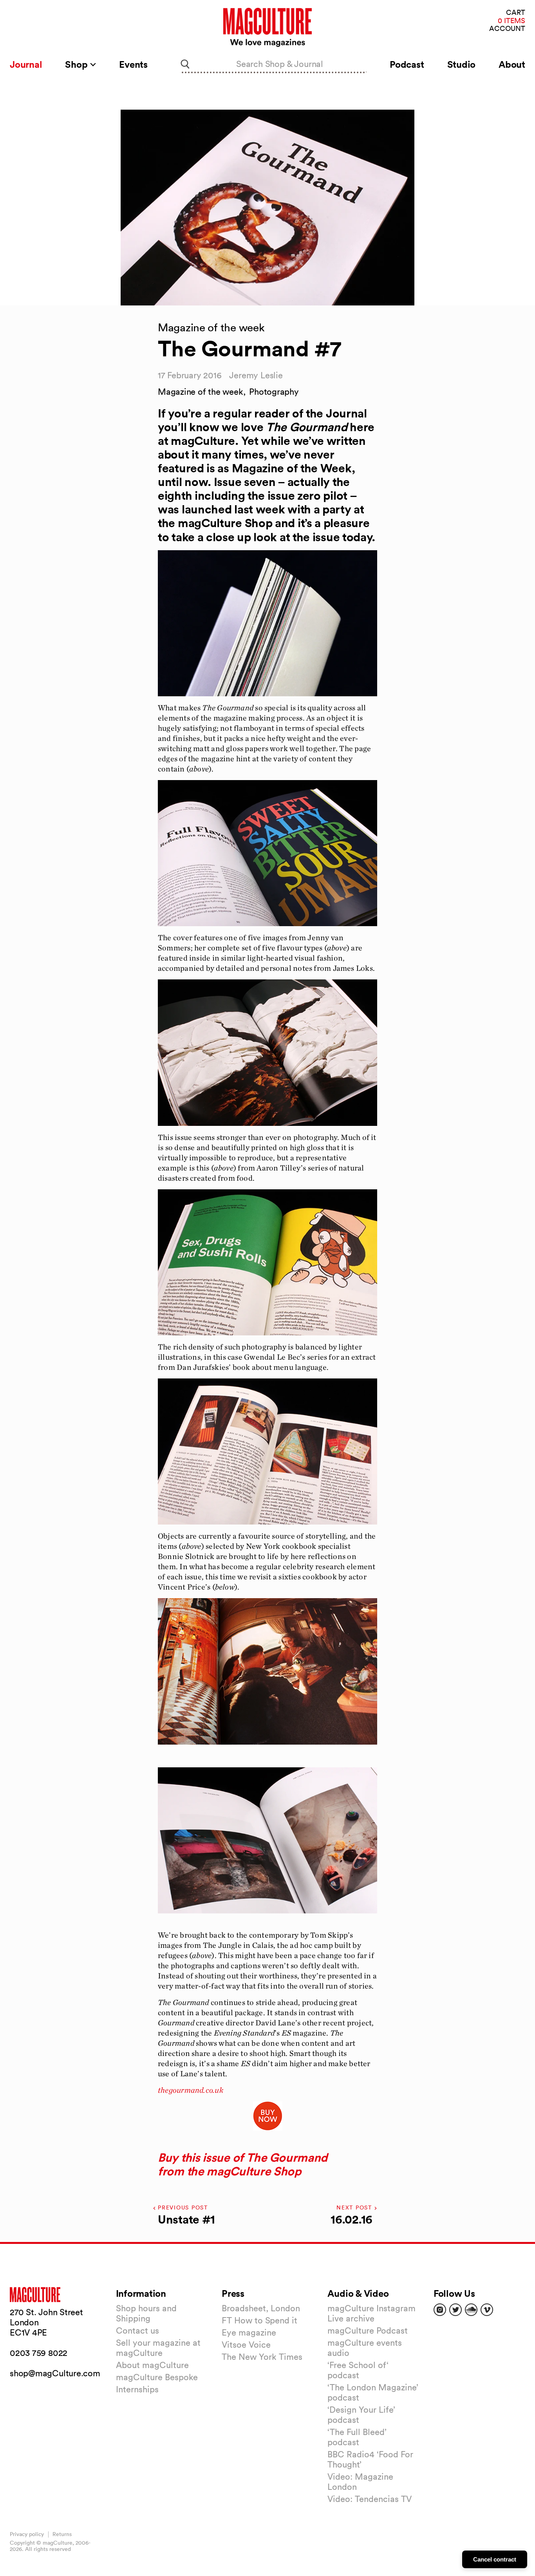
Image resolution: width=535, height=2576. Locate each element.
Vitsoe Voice (246, 2345)
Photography (274, 392)
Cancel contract (495, 2559)
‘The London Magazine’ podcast (373, 2392)
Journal (26, 64)
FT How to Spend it (259, 2320)
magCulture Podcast (368, 2330)
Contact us (137, 2330)
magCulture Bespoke (157, 2377)
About (512, 64)
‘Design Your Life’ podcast (361, 2415)
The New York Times (262, 2357)
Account (507, 29)
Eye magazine (249, 2332)
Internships (137, 2389)
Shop (77, 64)
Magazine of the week (201, 392)
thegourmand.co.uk (191, 2090)
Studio (462, 64)
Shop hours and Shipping (146, 2313)
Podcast (407, 64)
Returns (62, 2534)
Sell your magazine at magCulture (158, 2348)
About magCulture (152, 2365)
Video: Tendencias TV (370, 2499)
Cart (516, 13)
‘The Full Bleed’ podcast (357, 2437)
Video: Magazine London (360, 2482)
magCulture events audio (365, 2348)
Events (133, 64)
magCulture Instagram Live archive (371, 2313)
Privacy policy (27, 2534)
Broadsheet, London (261, 2308)
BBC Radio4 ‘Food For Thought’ (370, 2459)
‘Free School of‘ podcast (358, 2370)
